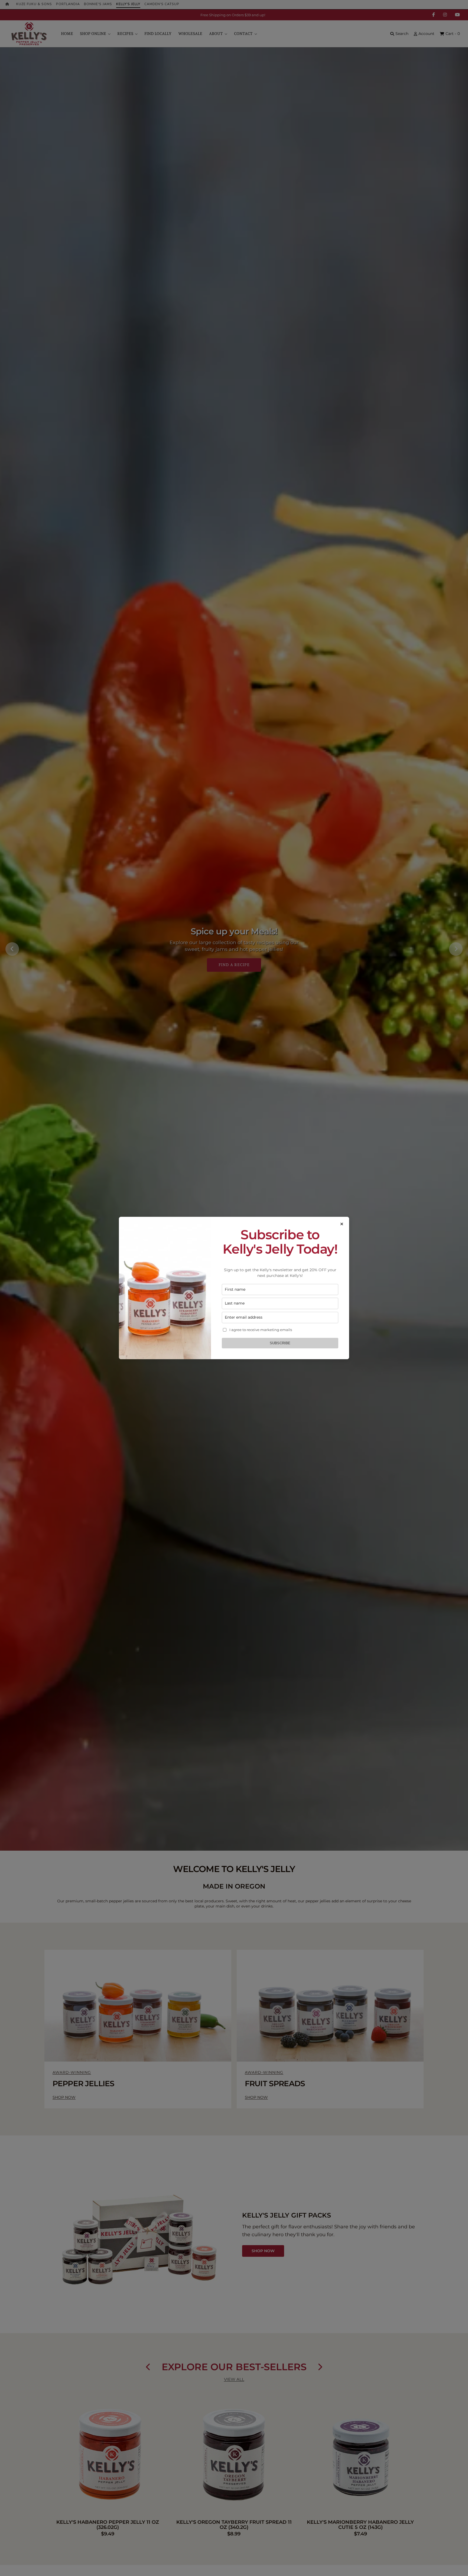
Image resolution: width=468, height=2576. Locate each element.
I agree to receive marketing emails (261, 1330)
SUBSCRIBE (280, 1343)
